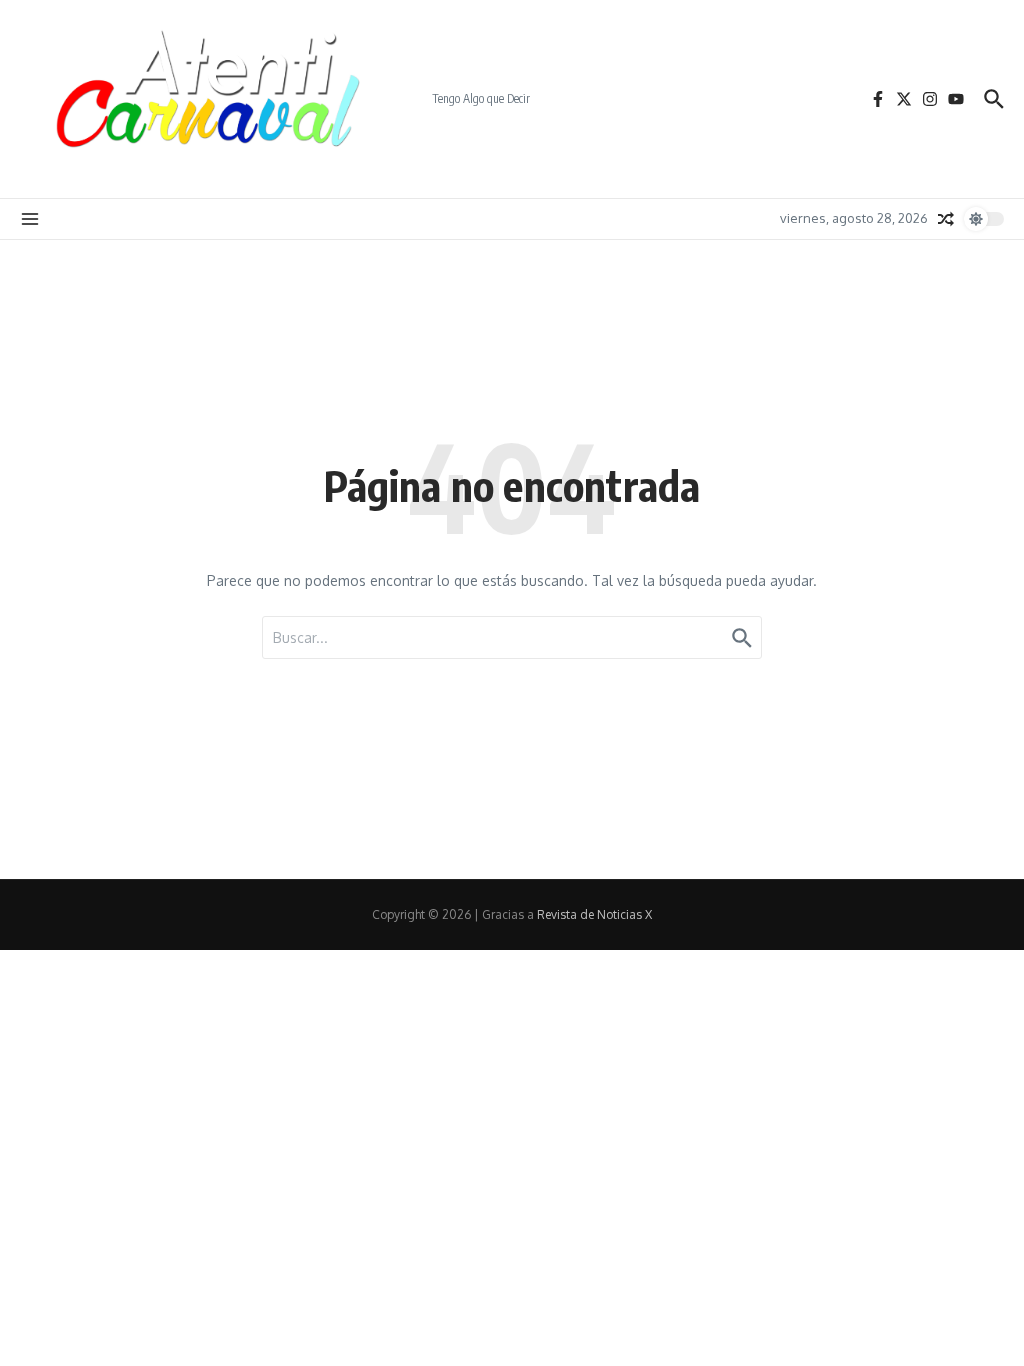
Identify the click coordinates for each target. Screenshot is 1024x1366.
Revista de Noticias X (594, 914)
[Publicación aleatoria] (946, 219)
